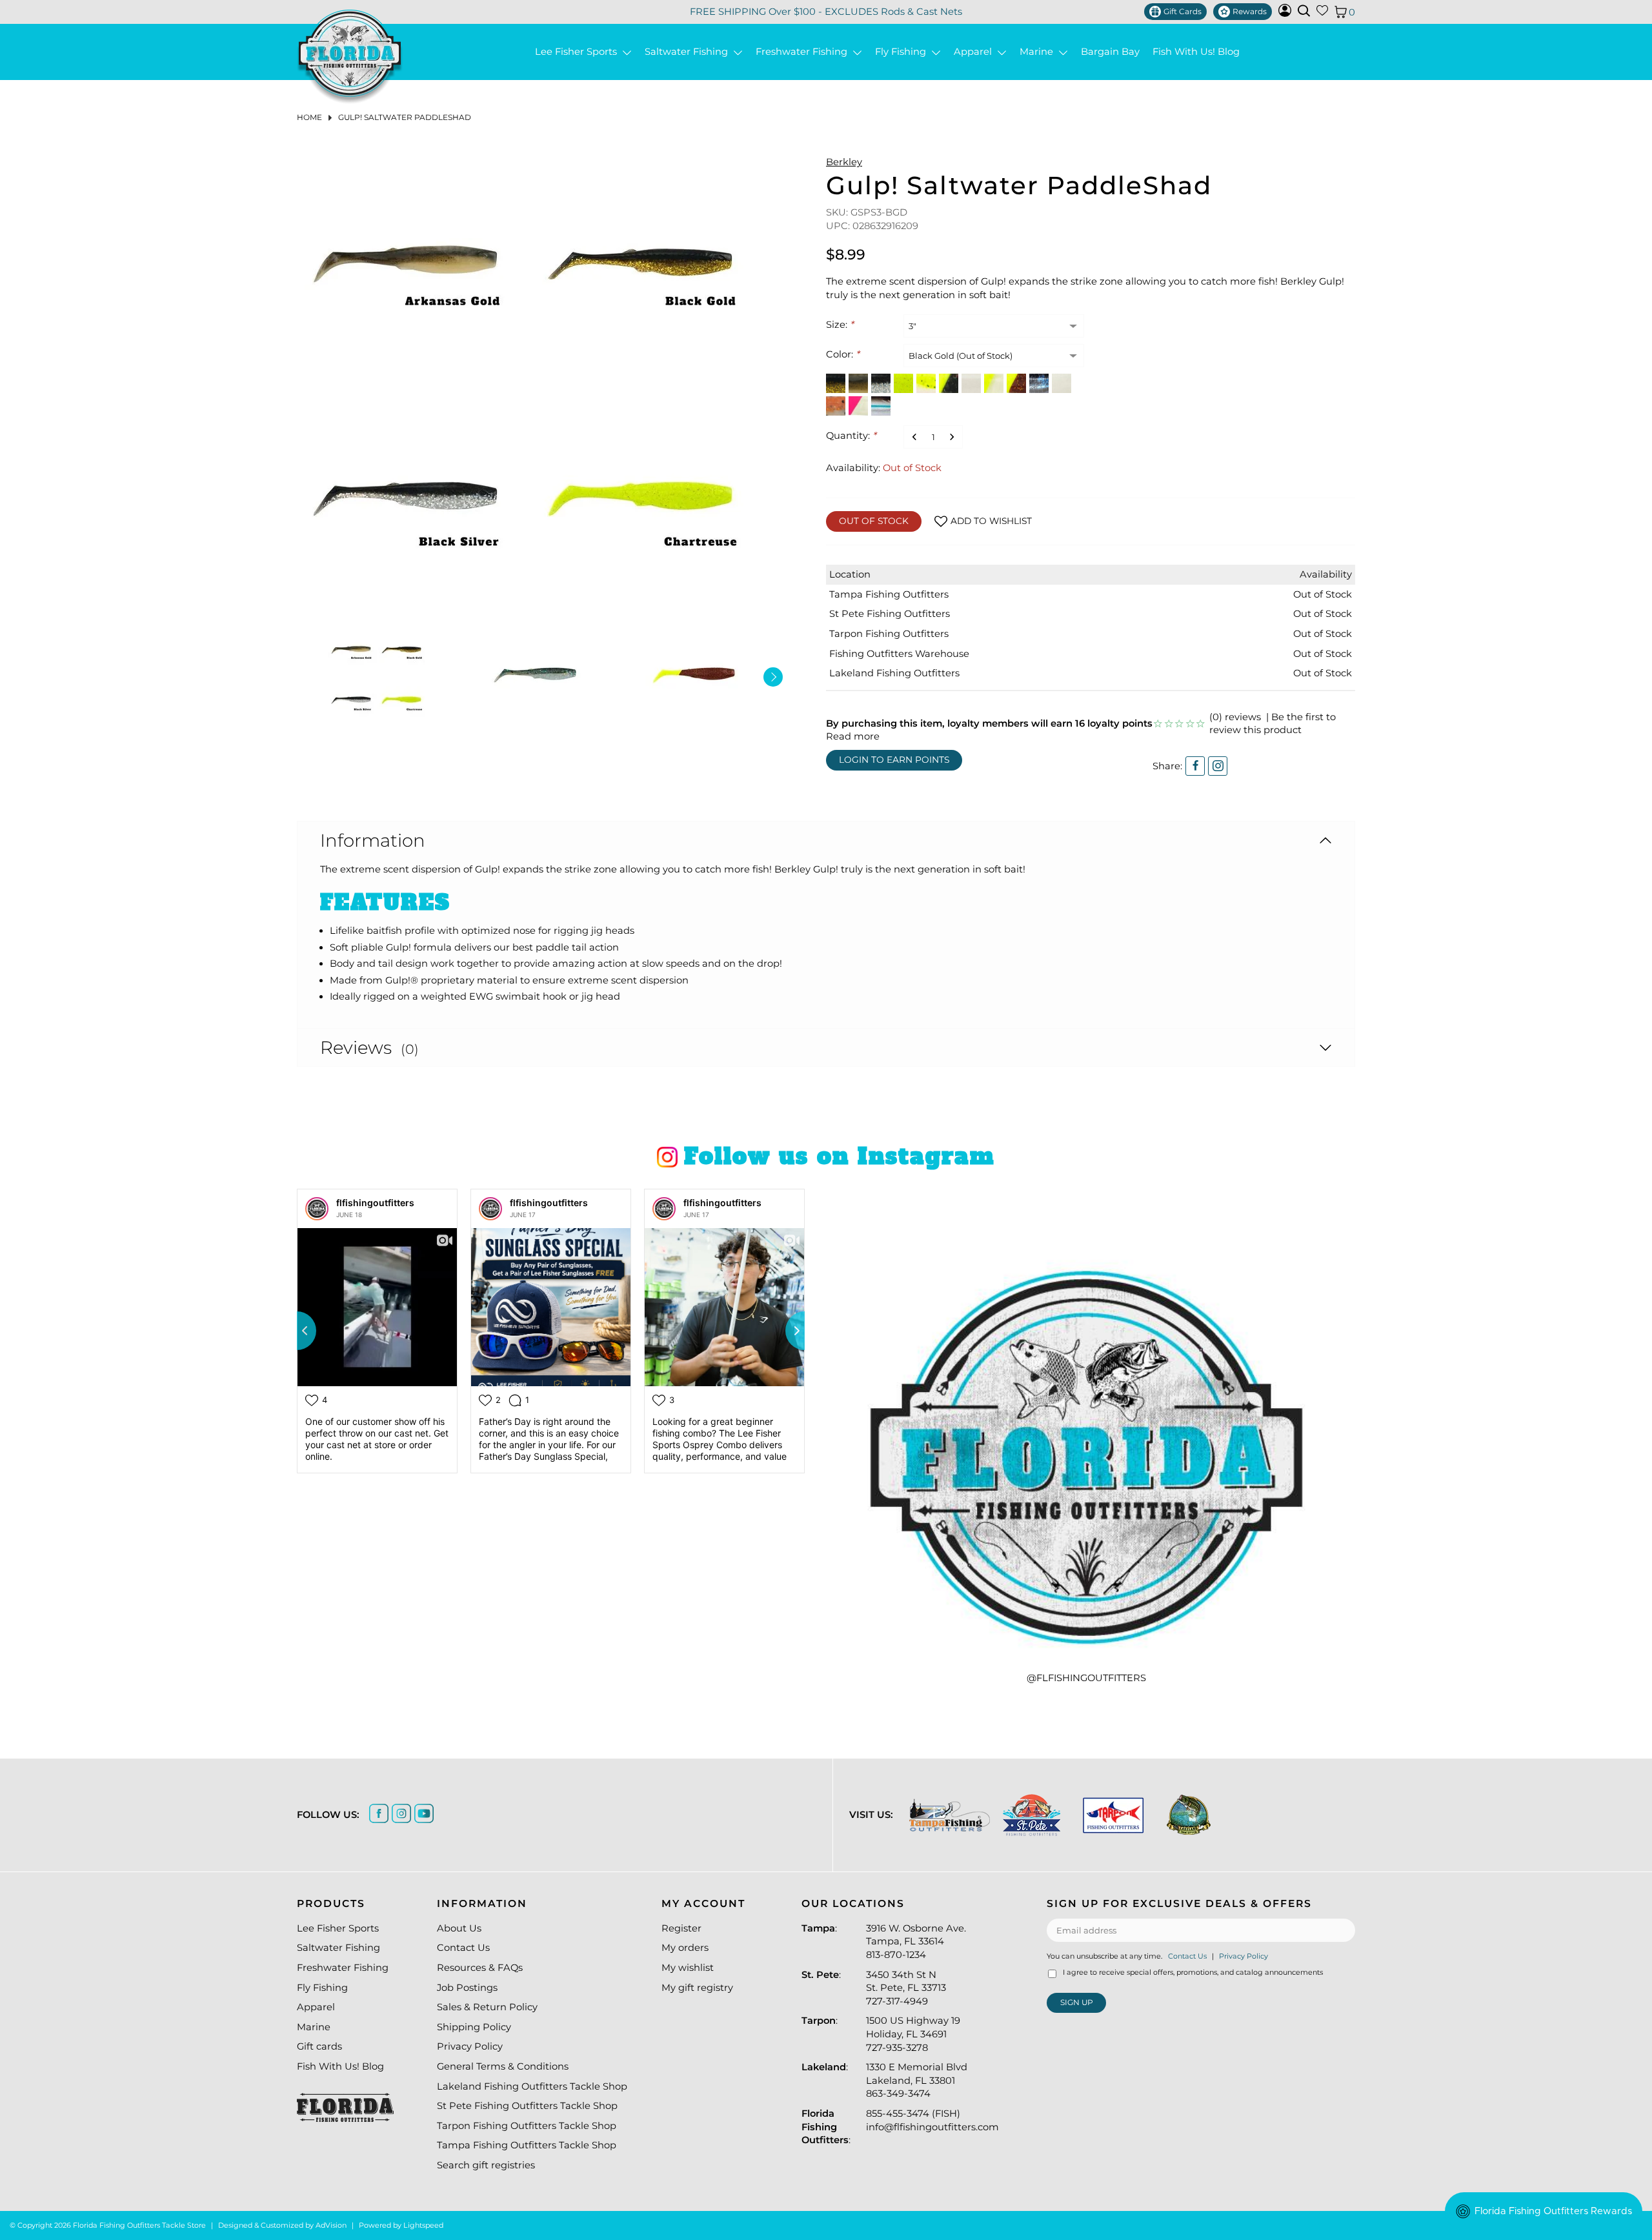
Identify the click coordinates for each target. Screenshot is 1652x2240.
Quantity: (851, 436)
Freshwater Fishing (804, 52)
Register (681, 1928)
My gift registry (697, 1988)
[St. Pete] (1032, 1815)
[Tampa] (950, 1815)
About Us (459, 1928)
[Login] (1285, 14)
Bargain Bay (1110, 52)
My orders (685, 1948)
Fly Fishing (903, 52)
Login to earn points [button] (894, 760)
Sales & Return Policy (487, 2007)
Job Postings (467, 1988)
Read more (853, 736)
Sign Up (1077, 2002)
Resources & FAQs (480, 1968)
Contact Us (463, 1948)
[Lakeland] (1189, 1815)
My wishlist (688, 1968)
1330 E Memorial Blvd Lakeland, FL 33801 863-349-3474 (917, 2080)
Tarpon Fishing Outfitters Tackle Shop (527, 2126)
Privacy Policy (470, 2046)
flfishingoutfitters (375, 1203)
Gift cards (319, 2046)
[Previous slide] (297, 1331)
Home (309, 117)
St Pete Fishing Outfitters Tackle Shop (527, 2106)
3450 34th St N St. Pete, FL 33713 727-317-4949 (906, 1988)
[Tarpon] (1113, 1815)
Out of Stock (874, 521)
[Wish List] (1322, 13)
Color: (843, 354)
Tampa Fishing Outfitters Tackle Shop (527, 2145)
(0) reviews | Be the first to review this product (1273, 724)
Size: (840, 325)
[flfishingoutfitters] (317, 1209)
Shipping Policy (474, 2027)
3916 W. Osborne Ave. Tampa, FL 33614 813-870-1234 (916, 1942)
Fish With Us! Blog (1196, 52)
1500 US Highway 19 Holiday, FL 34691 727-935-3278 (913, 2034)
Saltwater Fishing (689, 52)
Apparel (975, 52)
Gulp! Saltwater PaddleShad (405, 117)
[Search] (1304, 11)
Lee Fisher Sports (579, 52)
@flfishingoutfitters (1086, 1678)
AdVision (331, 2225)
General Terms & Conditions (503, 2066)
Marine (1039, 52)
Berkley (844, 162)
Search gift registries (486, 2165)
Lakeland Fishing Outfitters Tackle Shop (532, 2086)
